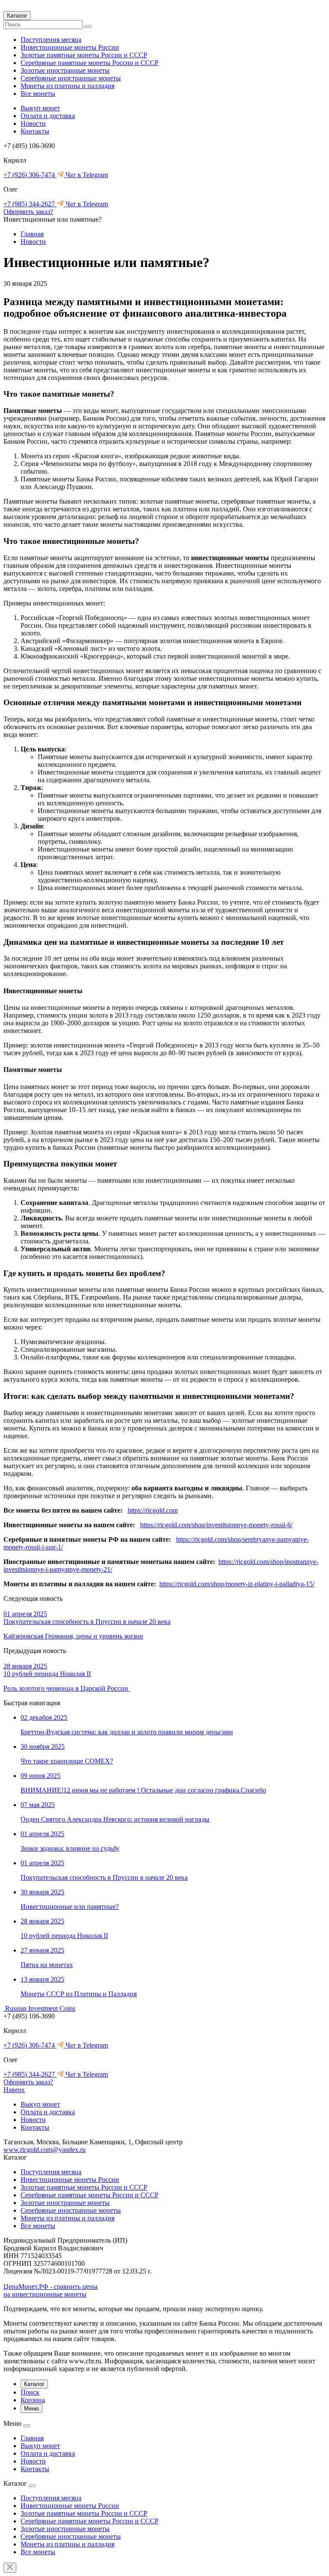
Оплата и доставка (48, 116)
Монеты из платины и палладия (67, 86)
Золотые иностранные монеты (65, 70)
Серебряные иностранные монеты (71, 78)
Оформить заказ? (28, 212)
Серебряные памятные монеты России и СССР (90, 63)
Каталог (17, 16)
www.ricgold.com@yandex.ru (45, 2150)
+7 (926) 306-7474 (30, 175)
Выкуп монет (40, 108)
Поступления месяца (51, 40)
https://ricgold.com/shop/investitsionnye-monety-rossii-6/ (216, 1525)
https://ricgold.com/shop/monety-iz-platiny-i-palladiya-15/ (237, 1584)
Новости (33, 123)
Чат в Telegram (86, 175)
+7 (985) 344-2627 (30, 204)
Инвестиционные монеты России (70, 47)
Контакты (35, 131)
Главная (32, 234)
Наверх (14, 2090)
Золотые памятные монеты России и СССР (84, 55)
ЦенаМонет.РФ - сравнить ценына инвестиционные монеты (51, 2290)
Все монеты (38, 93)
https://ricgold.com (153, 1510)
